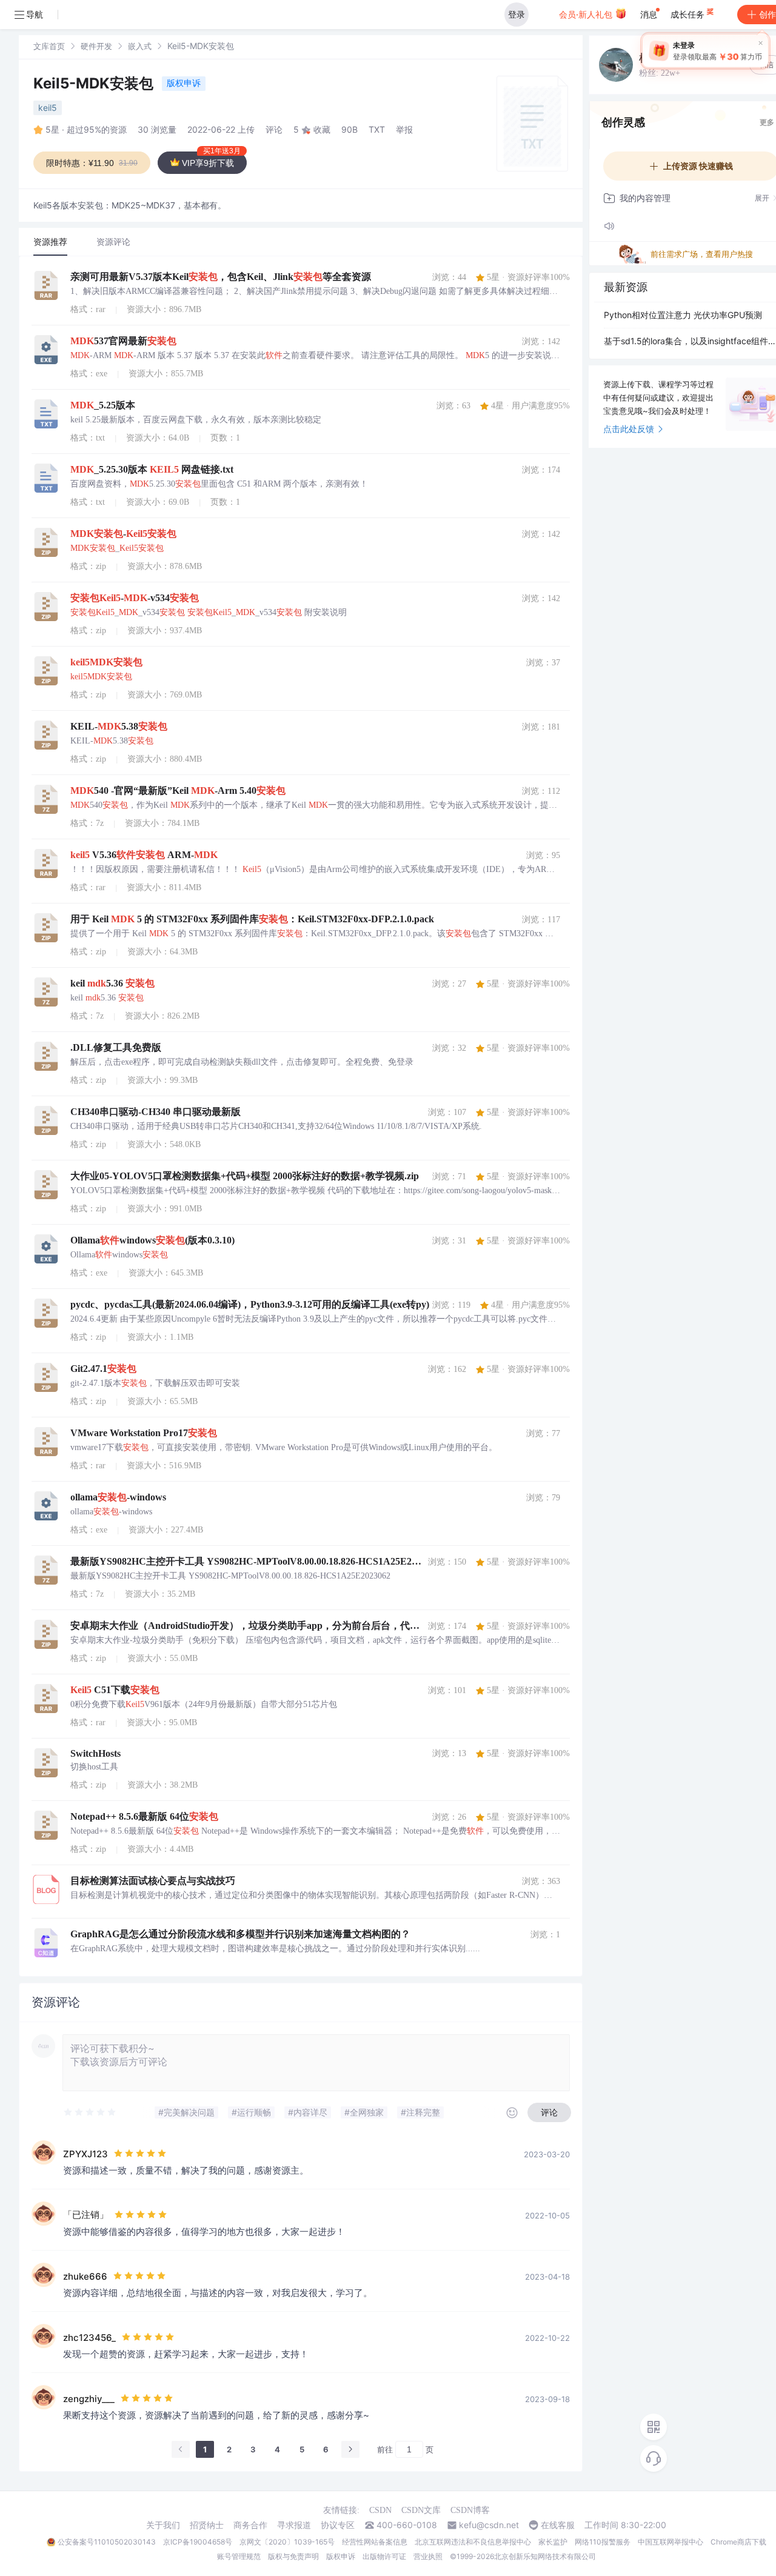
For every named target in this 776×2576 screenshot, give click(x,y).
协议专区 (338, 2525)
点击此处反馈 (629, 429)
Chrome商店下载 (738, 2542)
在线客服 (558, 2525)
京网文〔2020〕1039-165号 (287, 2542)
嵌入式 (140, 46)
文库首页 (49, 46)
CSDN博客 (470, 2510)
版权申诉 (184, 83)
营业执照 (428, 2556)
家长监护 (553, 2542)
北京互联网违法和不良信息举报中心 (473, 2542)
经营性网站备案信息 (375, 2542)
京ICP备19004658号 (198, 2542)
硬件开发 (96, 46)
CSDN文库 (421, 2510)
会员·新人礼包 (587, 14)
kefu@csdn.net (489, 2525)
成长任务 (689, 14)
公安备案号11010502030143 (107, 2542)
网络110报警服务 (603, 2542)
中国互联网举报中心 (671, 2542)
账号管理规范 (239, 2556)
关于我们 (163, 2525)
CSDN (380, 2510)
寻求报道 (294, 2525)
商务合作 (250, 2525)
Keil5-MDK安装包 (95, 83)
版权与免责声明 (293, 2556)
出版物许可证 (384, 2556)
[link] (49, 46)
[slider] (90, 2112)
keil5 (48, 108)
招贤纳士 (207, 2525)
